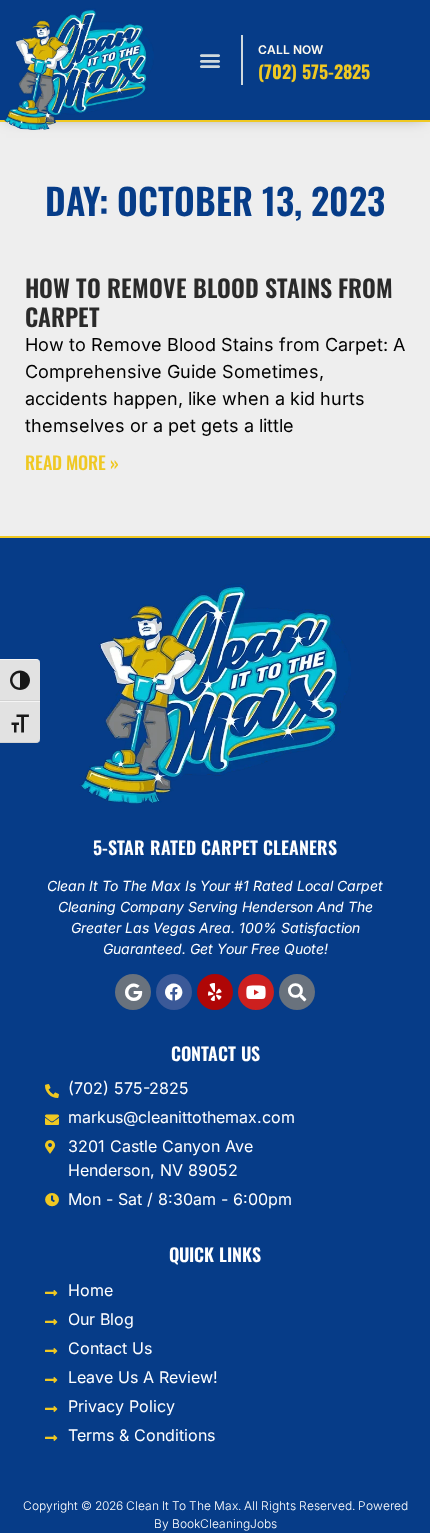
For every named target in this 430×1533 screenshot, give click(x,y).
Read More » (72, 462)
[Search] (297, 992)
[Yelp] (215, 992)
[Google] (133, 992)
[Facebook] (174, 992)
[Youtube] (256, 992)
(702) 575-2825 (314, 71)
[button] (209, 60)
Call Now (290, 49)
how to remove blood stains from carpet (209, 301)
